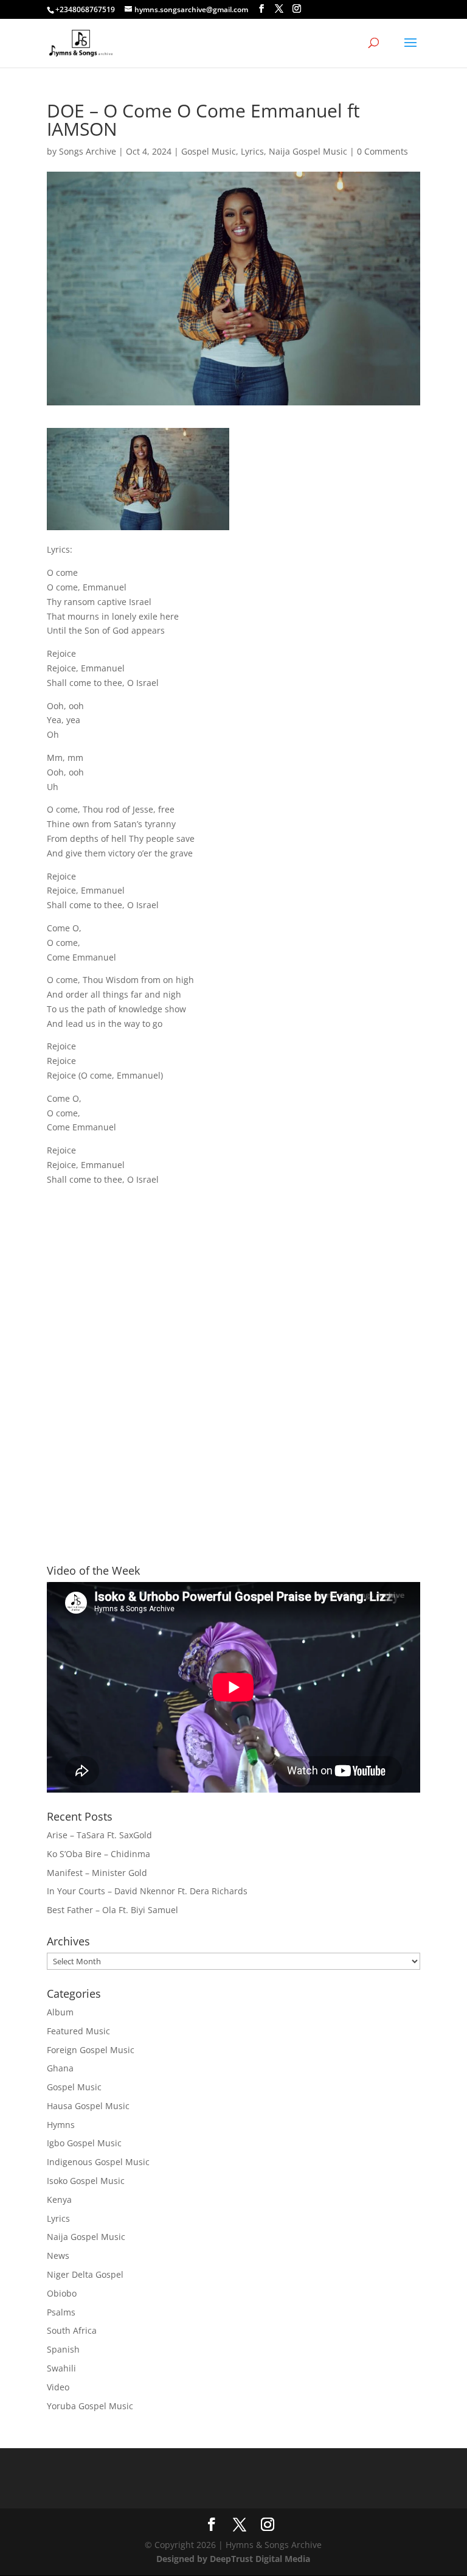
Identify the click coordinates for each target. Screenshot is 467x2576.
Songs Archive (88, 151)
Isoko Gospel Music (86, 2181)
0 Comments (382, 151)
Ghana (60, 2068)
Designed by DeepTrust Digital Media (233, 2559)
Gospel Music (209, 151)
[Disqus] (233, 1353)
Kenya (59, 2200)
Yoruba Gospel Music (90, 2406)
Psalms (61, 2312)
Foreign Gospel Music (91, 2050)
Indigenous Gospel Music (98, 2162)
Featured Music (78, 2031)
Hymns (61, 2125)
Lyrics (252, 151)
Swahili (61, 2368)
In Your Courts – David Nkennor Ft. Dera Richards (147, 1891)
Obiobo (62, 2293)
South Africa (72, 2330)
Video (58, 2387)
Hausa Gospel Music (88, 2106)
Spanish (63, 2349)
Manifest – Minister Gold (97, 1873)
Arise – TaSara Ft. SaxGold (99, 1835)
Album (60, 2012)
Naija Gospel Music (308, 151)
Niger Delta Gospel (85, 2274)
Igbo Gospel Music (84, 2143)
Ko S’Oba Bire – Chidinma (99, 1854)
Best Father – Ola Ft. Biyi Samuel (112, 1910)
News (58, 2256)
